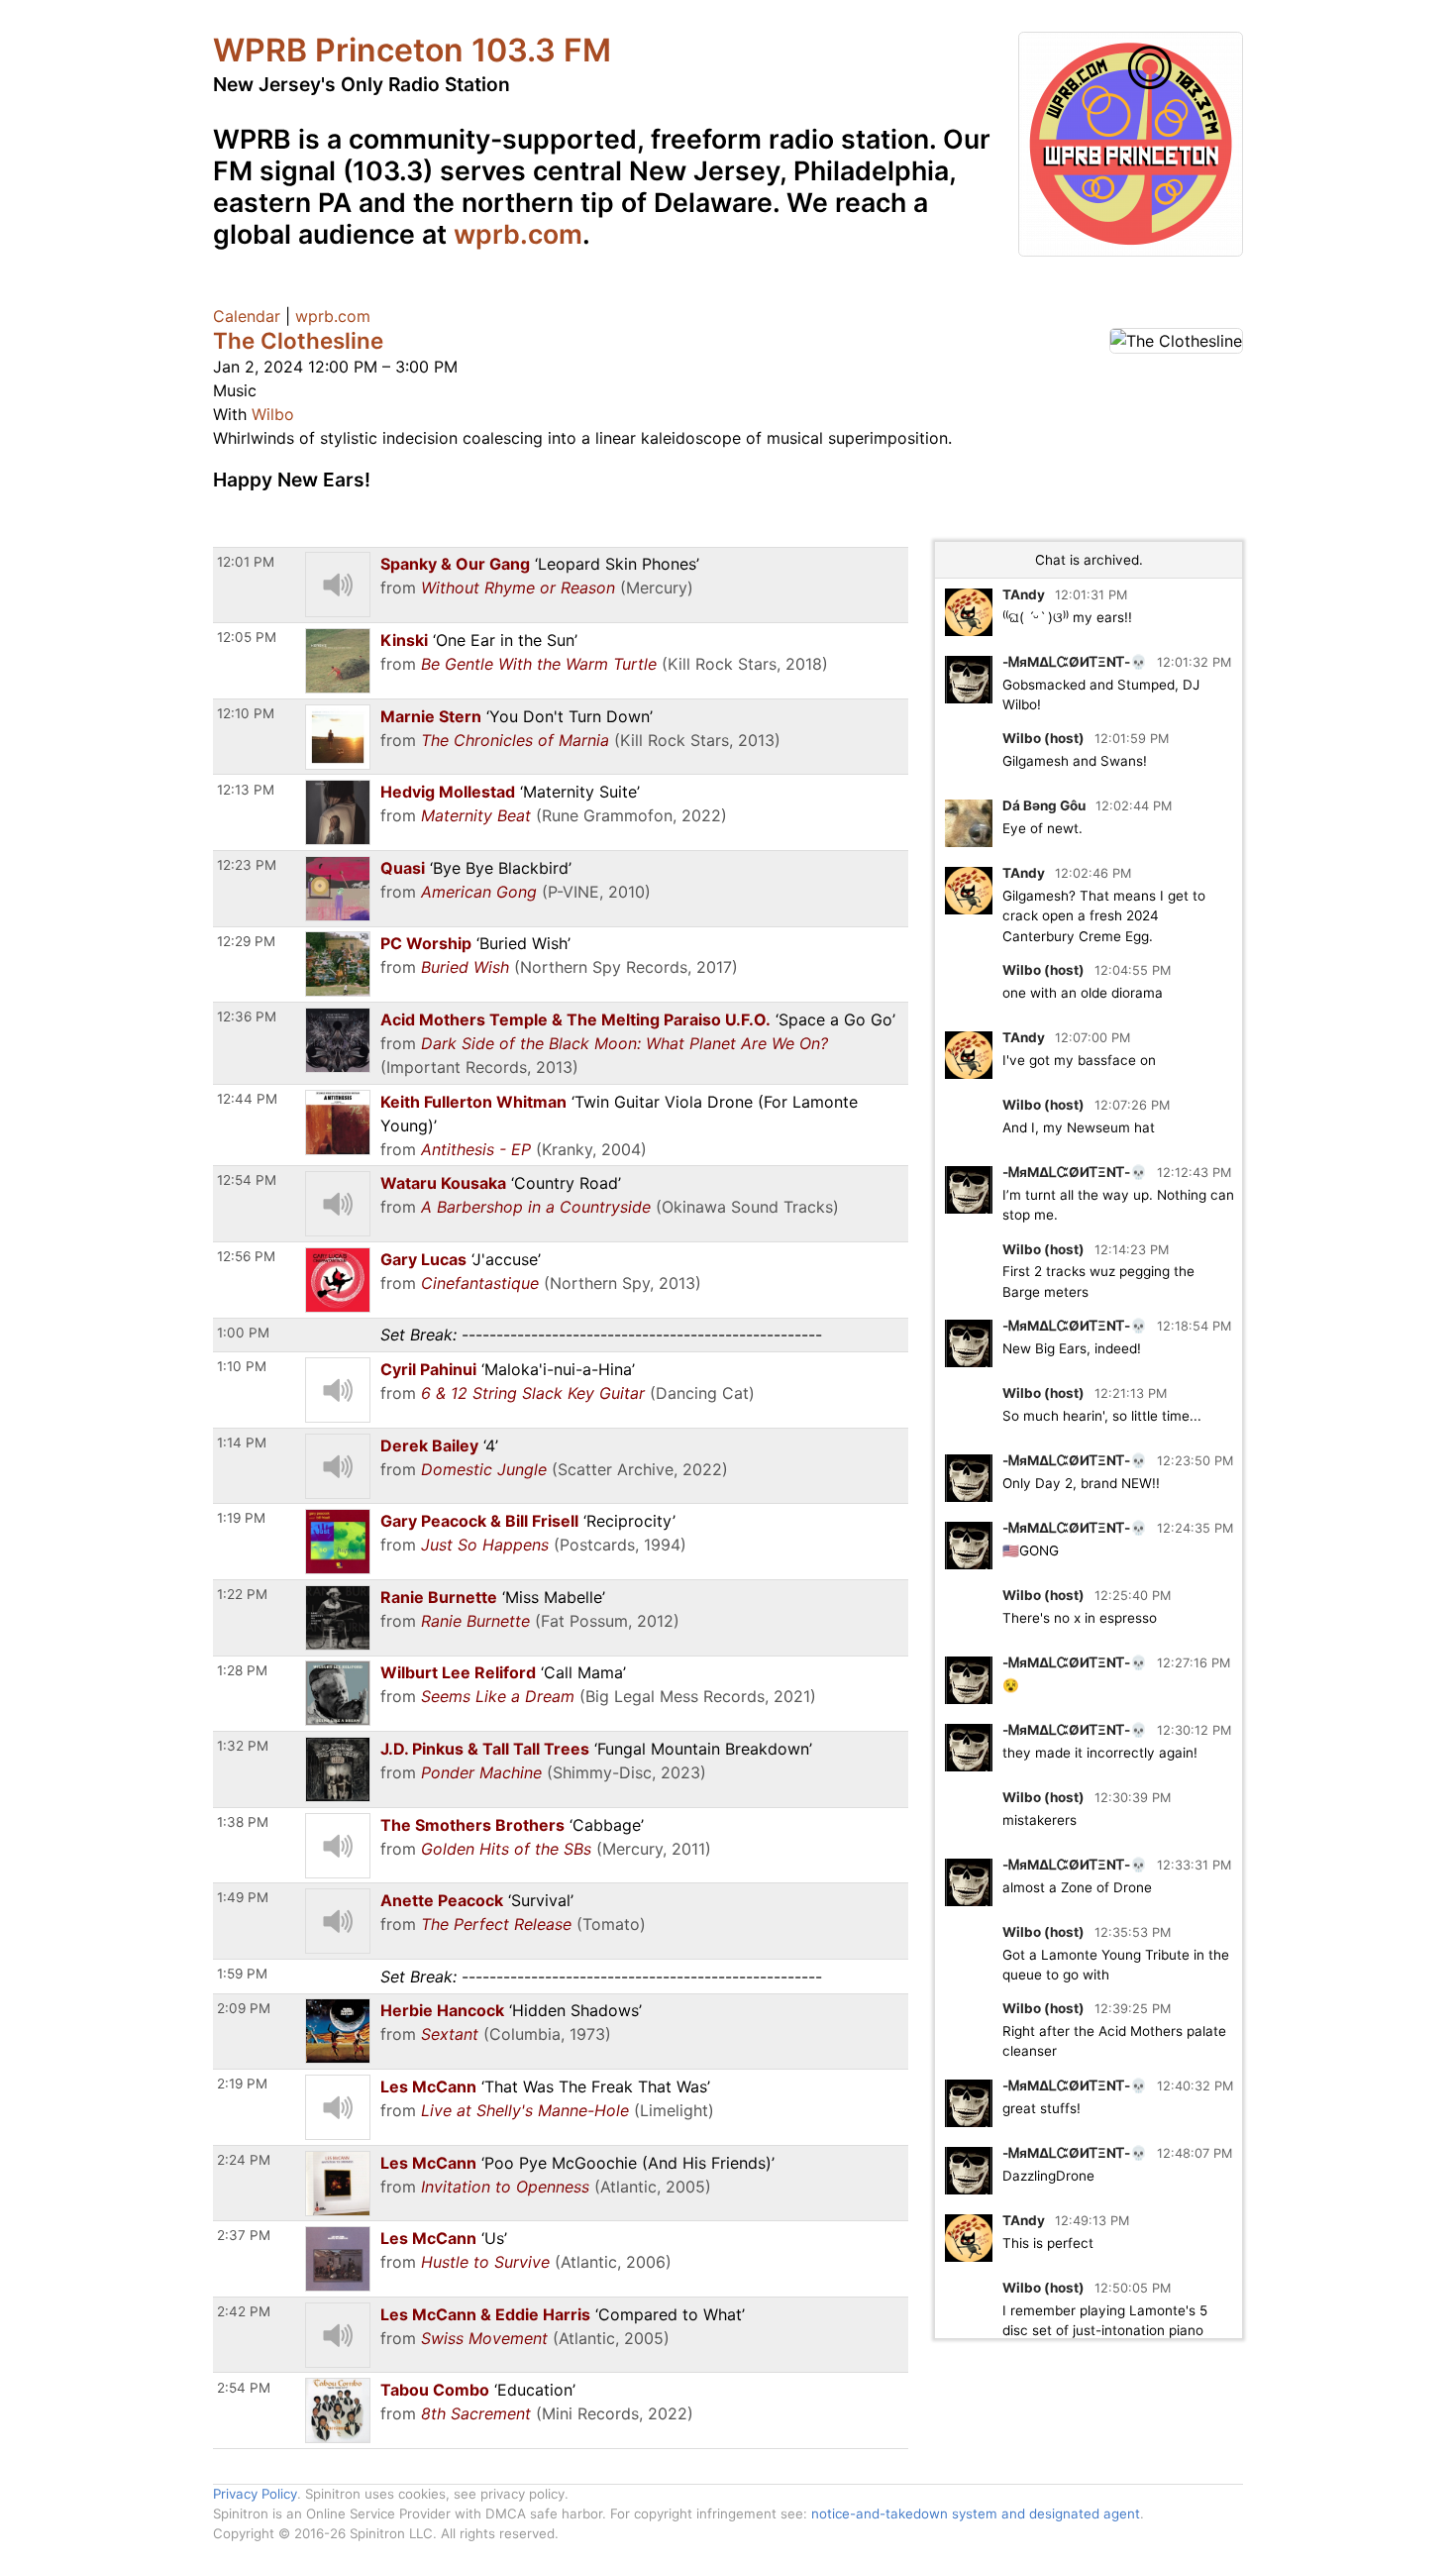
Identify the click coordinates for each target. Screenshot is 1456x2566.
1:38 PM (243, 1822)
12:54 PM (247, 1180)
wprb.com (518, 234)
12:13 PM (246, 790)
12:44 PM (247, 1099)
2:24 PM (244, 2160)
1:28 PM (242, 1670)
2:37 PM (244, 2235)
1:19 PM (241, 1518)
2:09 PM (244, 2008)
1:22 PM (242, 1594)
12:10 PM (246, 713)
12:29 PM (246, 941)
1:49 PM (243, 1897)
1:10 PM (242, 1366)
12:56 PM (246, 1256)
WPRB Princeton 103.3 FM (412, 50)
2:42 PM (244, 2311)
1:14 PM (242, 1443)
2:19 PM (242, 2084)
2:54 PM (244, 2388)
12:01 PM (246, 562)
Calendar (247, 316)
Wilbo (273, 414)
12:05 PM (247, 637)
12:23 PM (247, 865)
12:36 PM (247, 1016)
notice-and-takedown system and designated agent (976, 2513)
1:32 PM (243, 1746)
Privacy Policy (255, 2494)
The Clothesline (298, 340)
